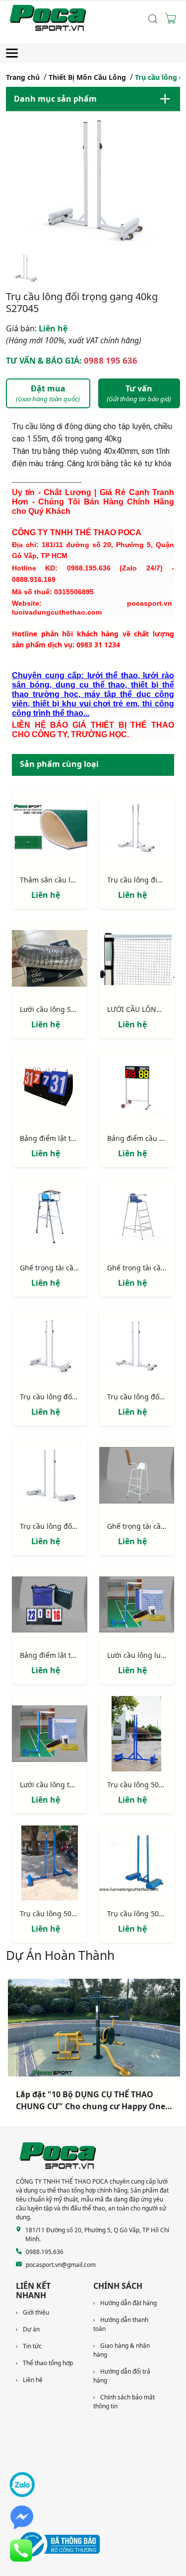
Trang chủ (23, 77)
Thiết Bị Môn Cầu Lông (87, 77)
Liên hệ (37, 328)
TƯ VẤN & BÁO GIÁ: (72, 360)
